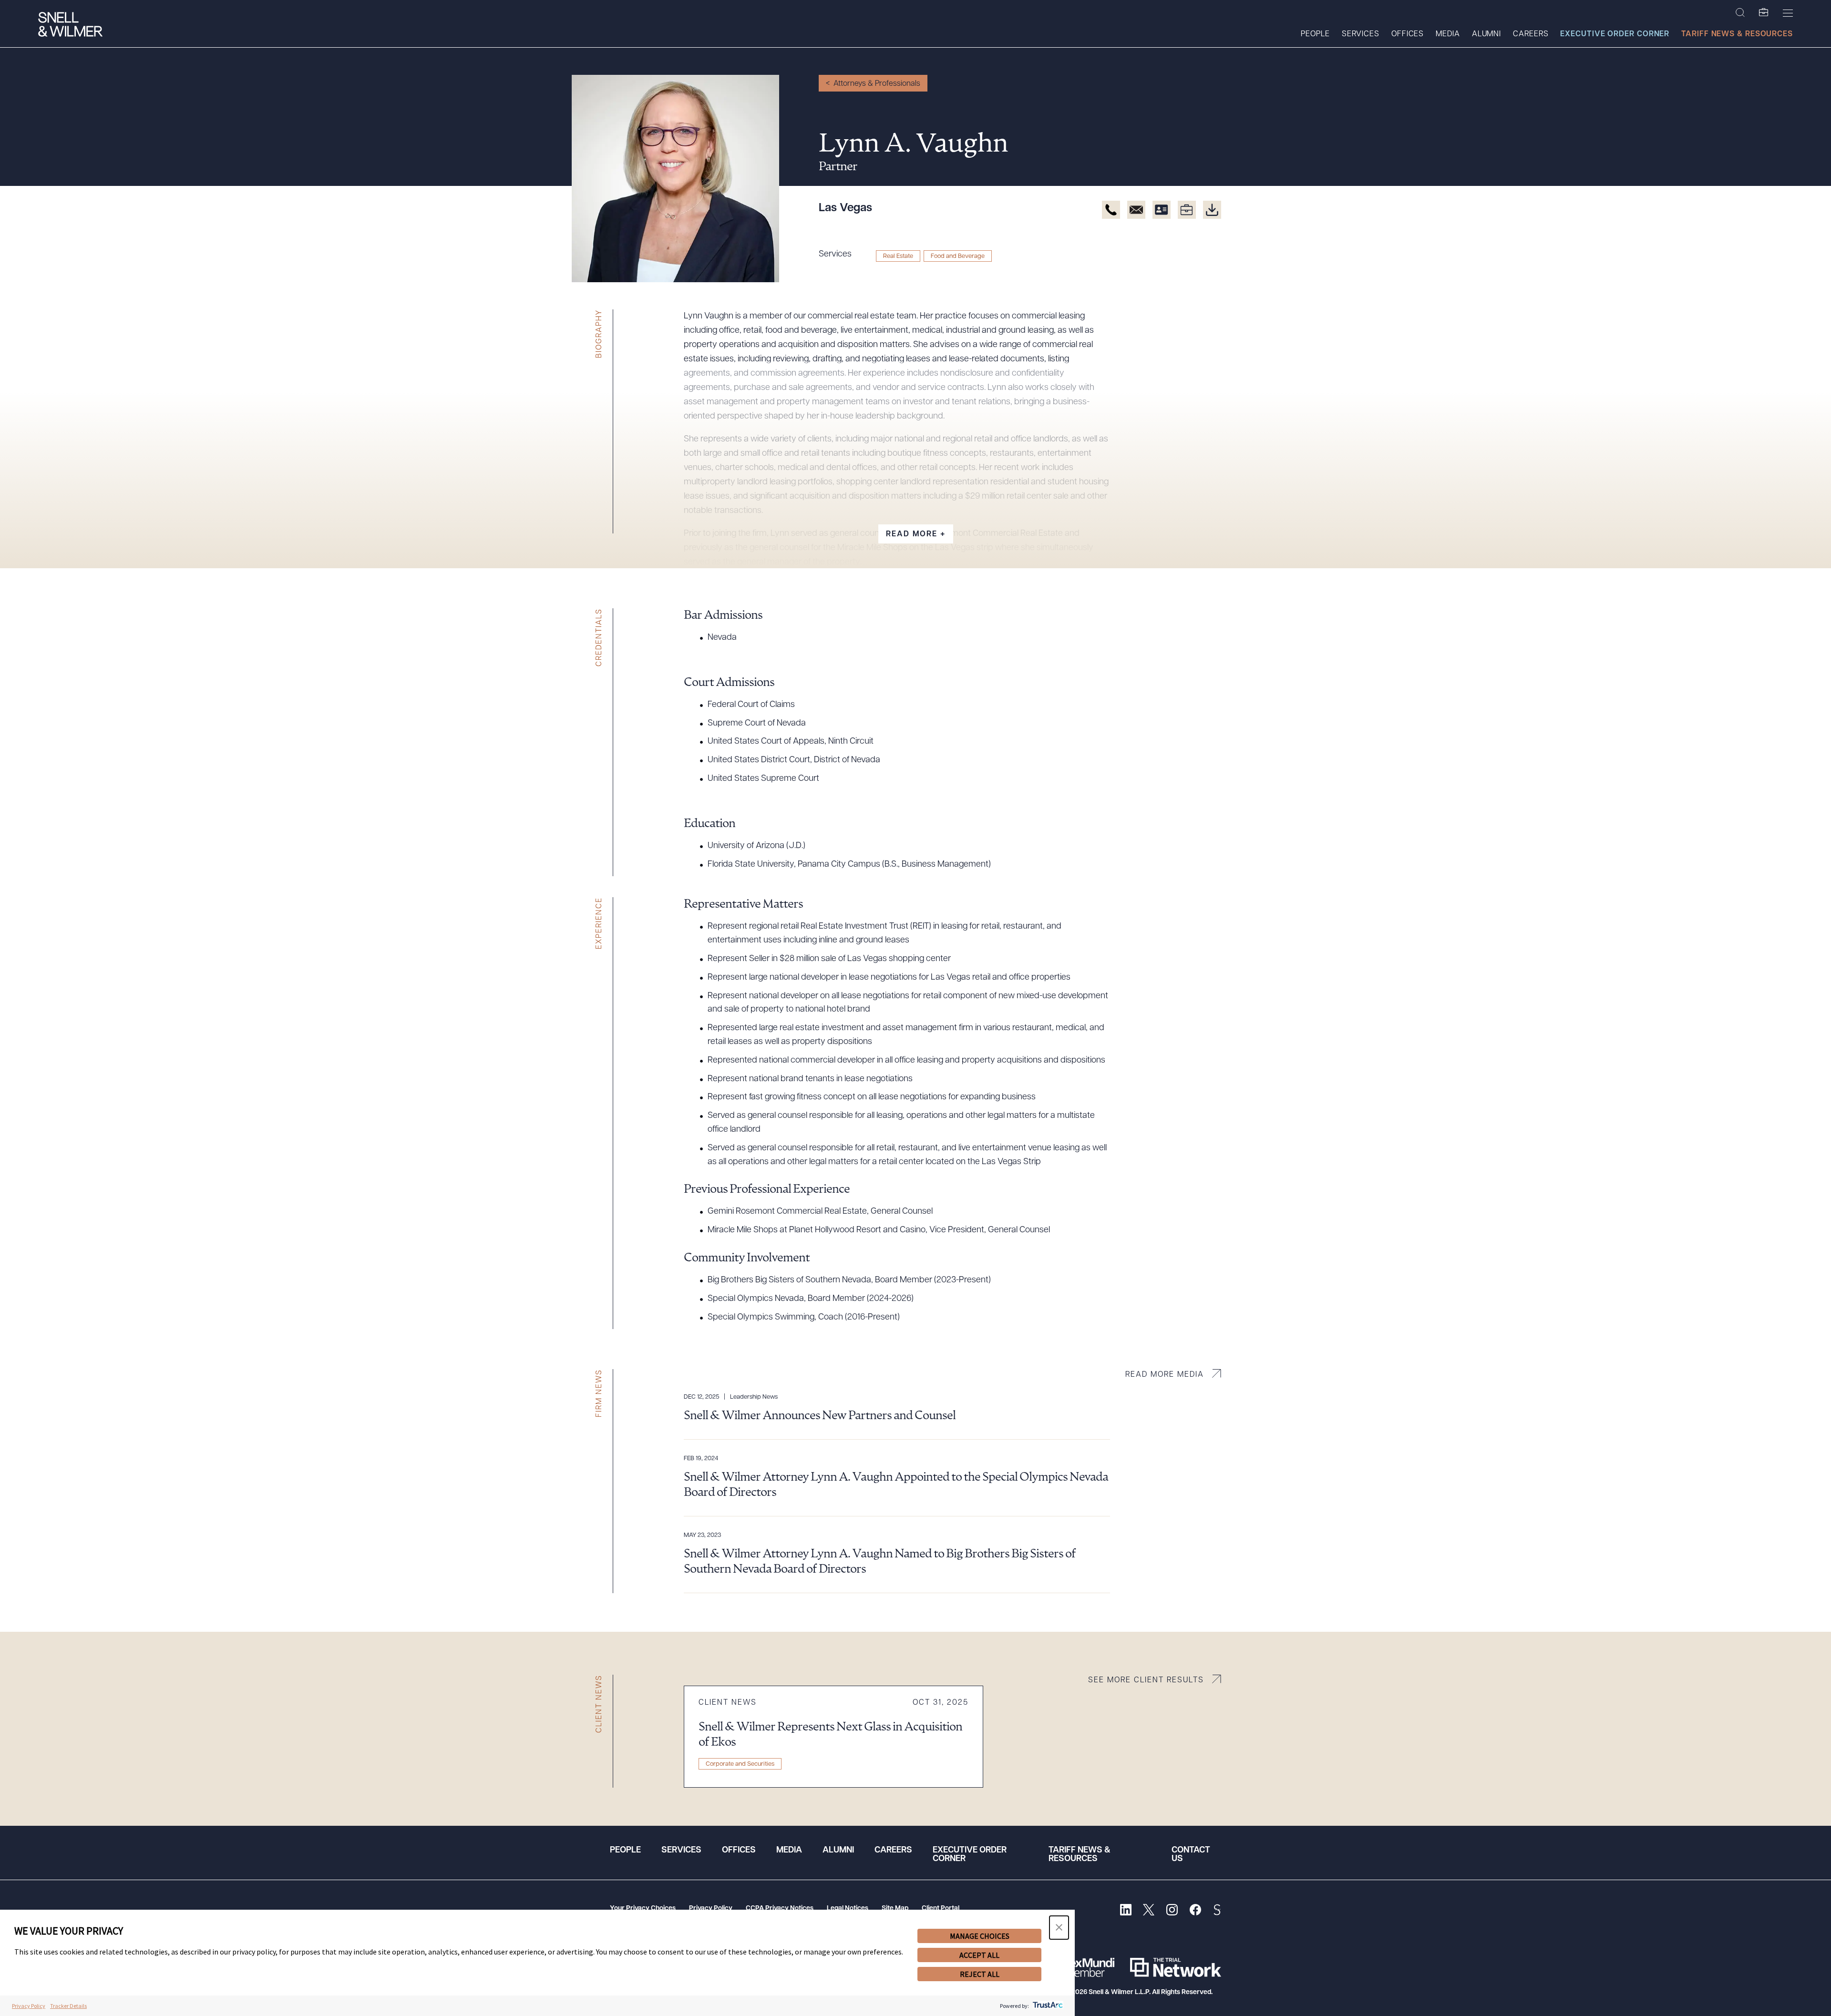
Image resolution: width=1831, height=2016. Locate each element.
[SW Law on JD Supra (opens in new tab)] (1217, 1911)
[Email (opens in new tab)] (1136, 210)
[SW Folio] (1764, 13)
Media (1448, 34)
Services (1361, 34)
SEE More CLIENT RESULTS (1146, 1680)
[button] (1059, 1928)
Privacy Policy (711, 1909)
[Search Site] (1740, 13)
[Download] (1212, 210)
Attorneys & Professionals (877, 84)
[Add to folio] (1187, 210)
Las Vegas (845, 208)
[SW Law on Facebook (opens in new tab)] (1195, 1911)
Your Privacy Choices (643, 1909)
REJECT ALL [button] (980, 1974)
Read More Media (1165, 1375)
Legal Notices (848, 1909)
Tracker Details (68, 2006)
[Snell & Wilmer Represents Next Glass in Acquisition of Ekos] (833, 1737)
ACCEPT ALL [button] (979, 1955)
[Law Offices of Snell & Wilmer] (70, 26)
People (1315, 34)
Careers (1531, 34)
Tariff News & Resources (1737, 34)
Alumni (1486, 34)
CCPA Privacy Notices (780, 1909)
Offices (1408, 34)
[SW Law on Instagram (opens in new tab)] (1172, 1911)
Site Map (895, 1909)
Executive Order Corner (1615, 34)
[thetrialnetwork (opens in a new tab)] (1176, 1967)
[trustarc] (1047, 2006)
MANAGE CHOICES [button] (980, 1936)
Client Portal (941, 1909)
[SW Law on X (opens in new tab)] (1149, 1911)
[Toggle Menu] (1788, 13)
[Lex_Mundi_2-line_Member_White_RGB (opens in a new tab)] (1090, 1967)
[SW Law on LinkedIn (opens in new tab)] (1126, 1911)
